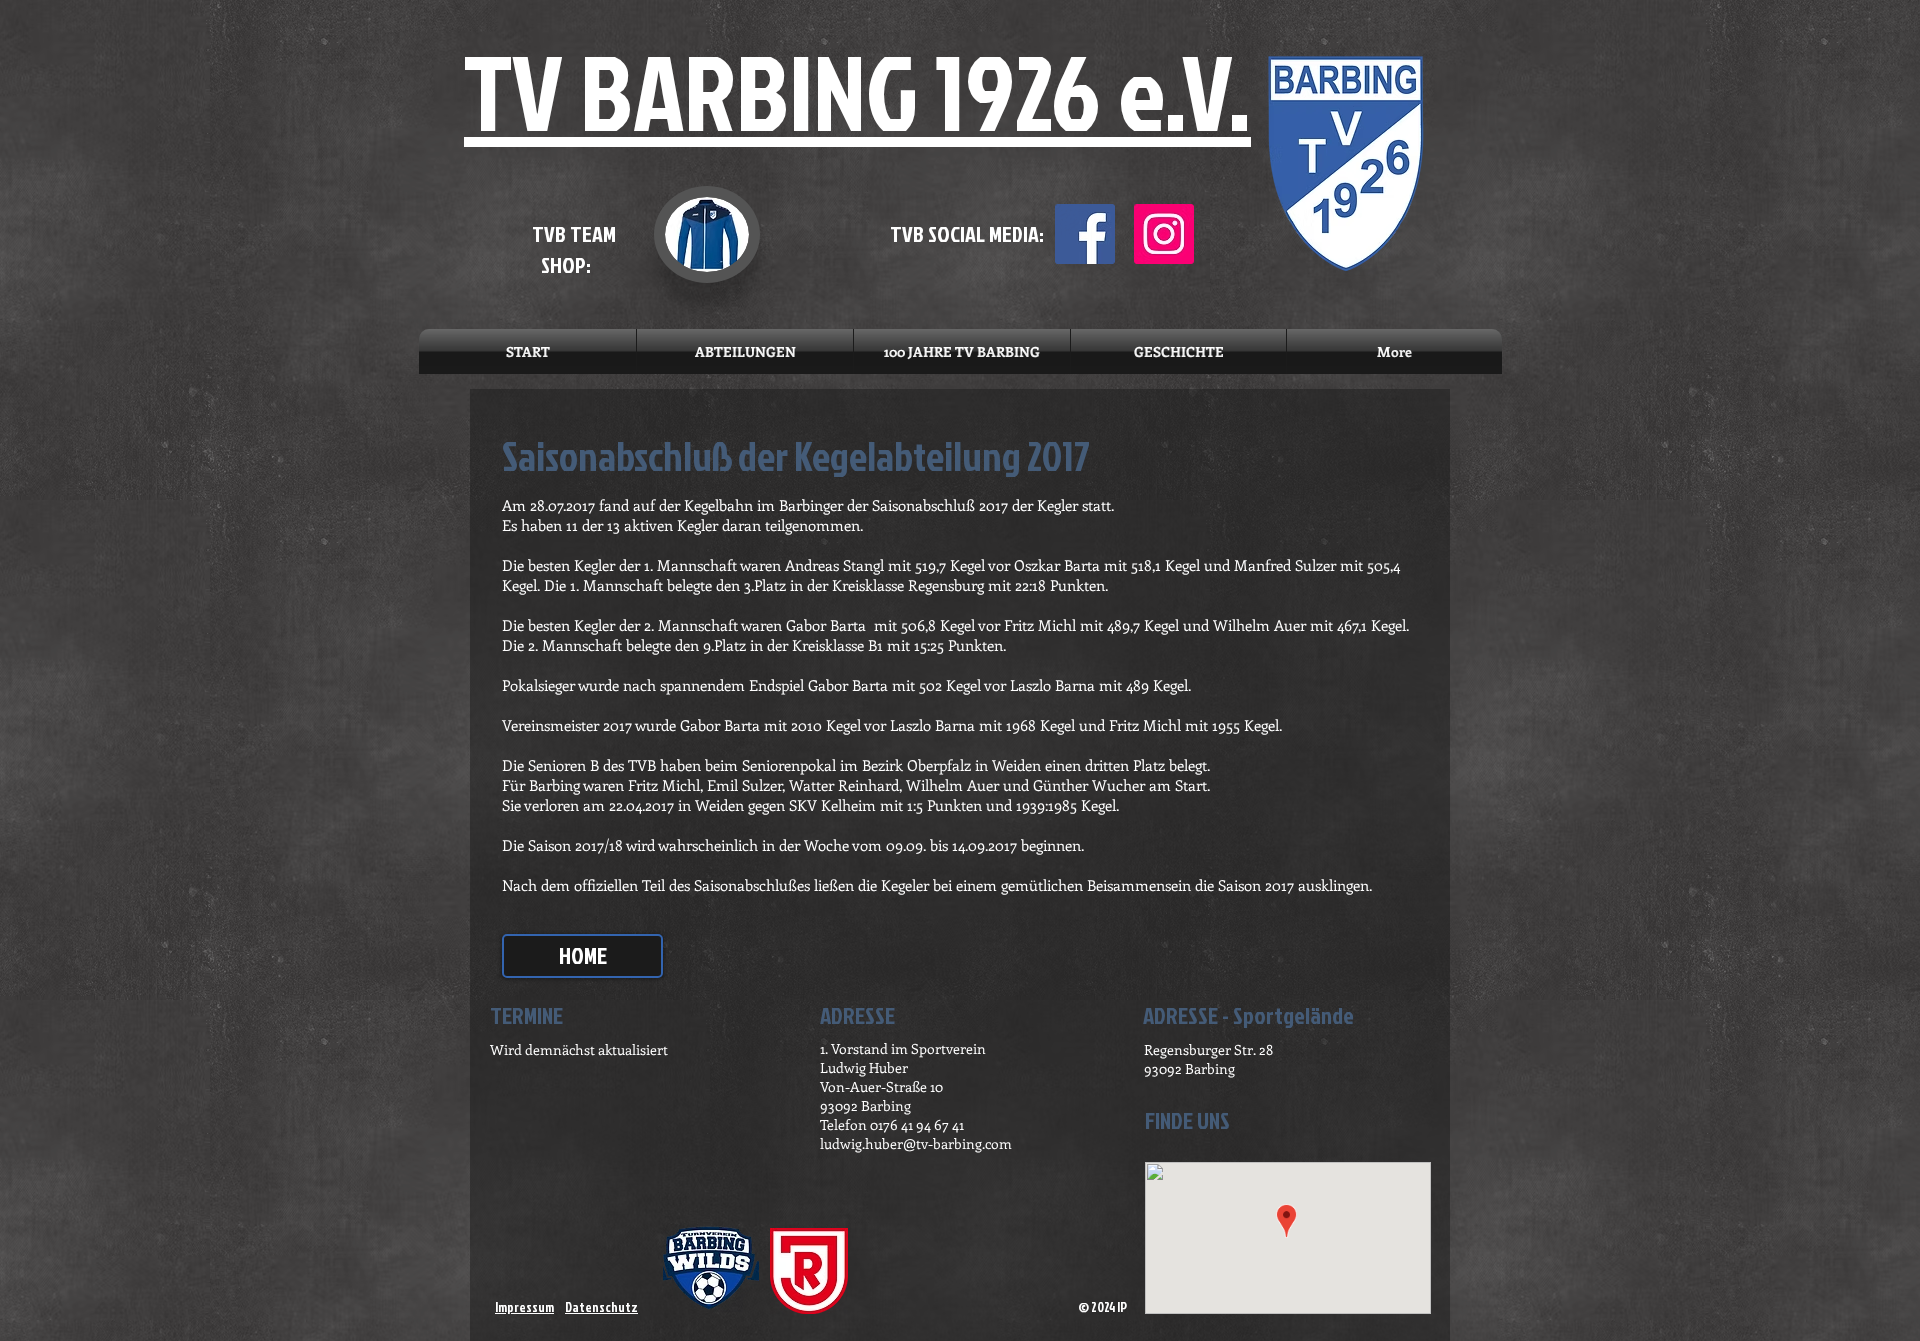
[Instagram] (1164, 234)
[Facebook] (1085, 234)
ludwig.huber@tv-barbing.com (916, 1143)
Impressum (524, 1307)
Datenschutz (601, 1307)
